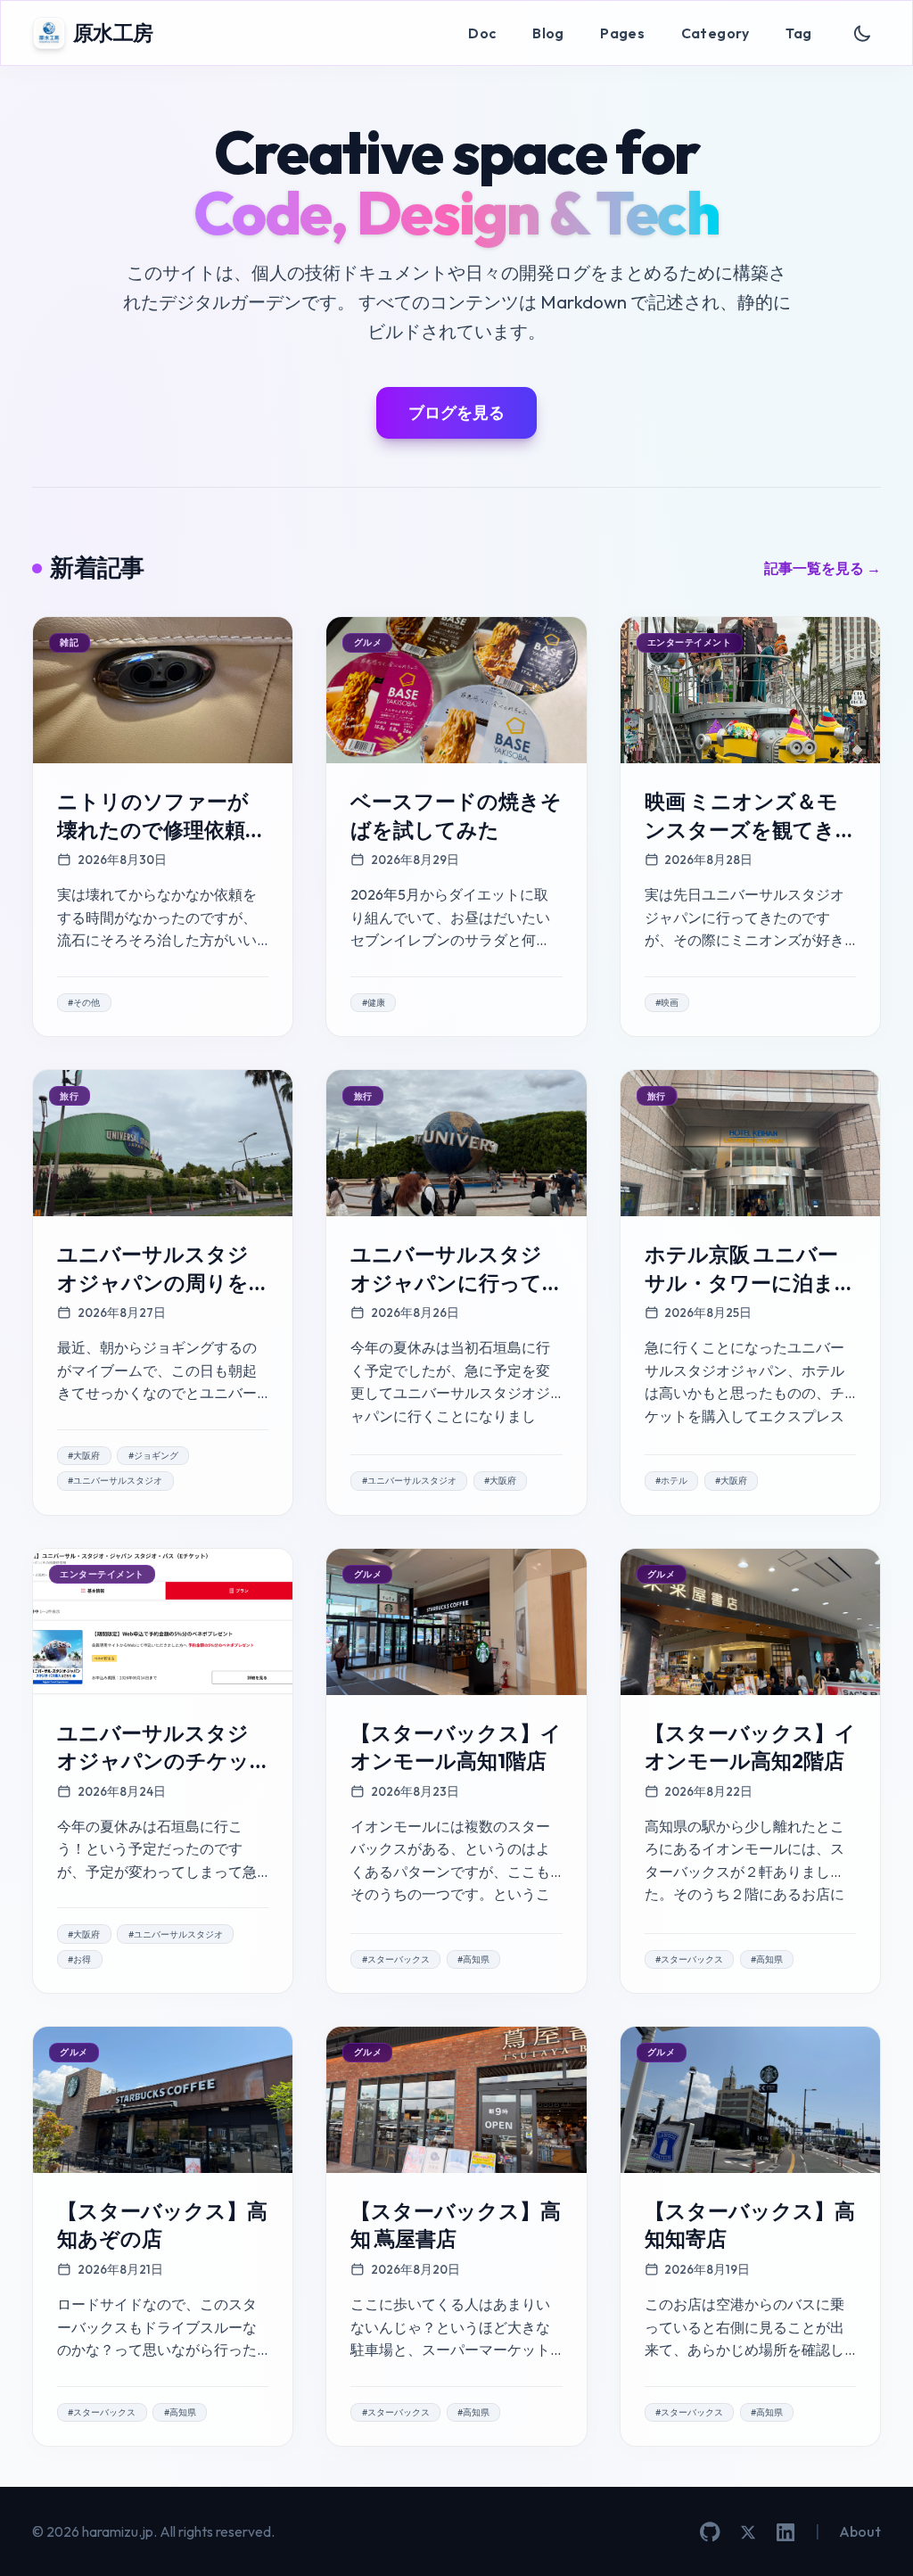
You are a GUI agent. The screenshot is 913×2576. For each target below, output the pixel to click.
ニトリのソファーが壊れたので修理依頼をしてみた (162, 829)
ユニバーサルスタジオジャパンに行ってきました (446, 1282)
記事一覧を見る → (823, 568)
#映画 (667, 1003)
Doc (482, 33)
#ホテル (671, 1481)
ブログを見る (456, 412)
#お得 (79, 1959)
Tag (798, 33)
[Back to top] (873, 2536)
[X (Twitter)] (748, 2532)
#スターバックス (396, 1959)
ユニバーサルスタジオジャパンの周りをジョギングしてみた (153, 1282)
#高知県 (473, 1959)
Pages (622, 33)
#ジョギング (153, 1456)
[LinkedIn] (786, 2532)
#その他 (84, 1003)
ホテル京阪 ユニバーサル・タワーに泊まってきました (750, 1282)
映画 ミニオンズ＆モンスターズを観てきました (741, 829)
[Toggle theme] (863, 33)
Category (716, 33)
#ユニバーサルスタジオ (115, 1481)
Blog (548, 33)
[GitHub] (710, 2532)
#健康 (374, 1003)
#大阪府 (84, 1456)
